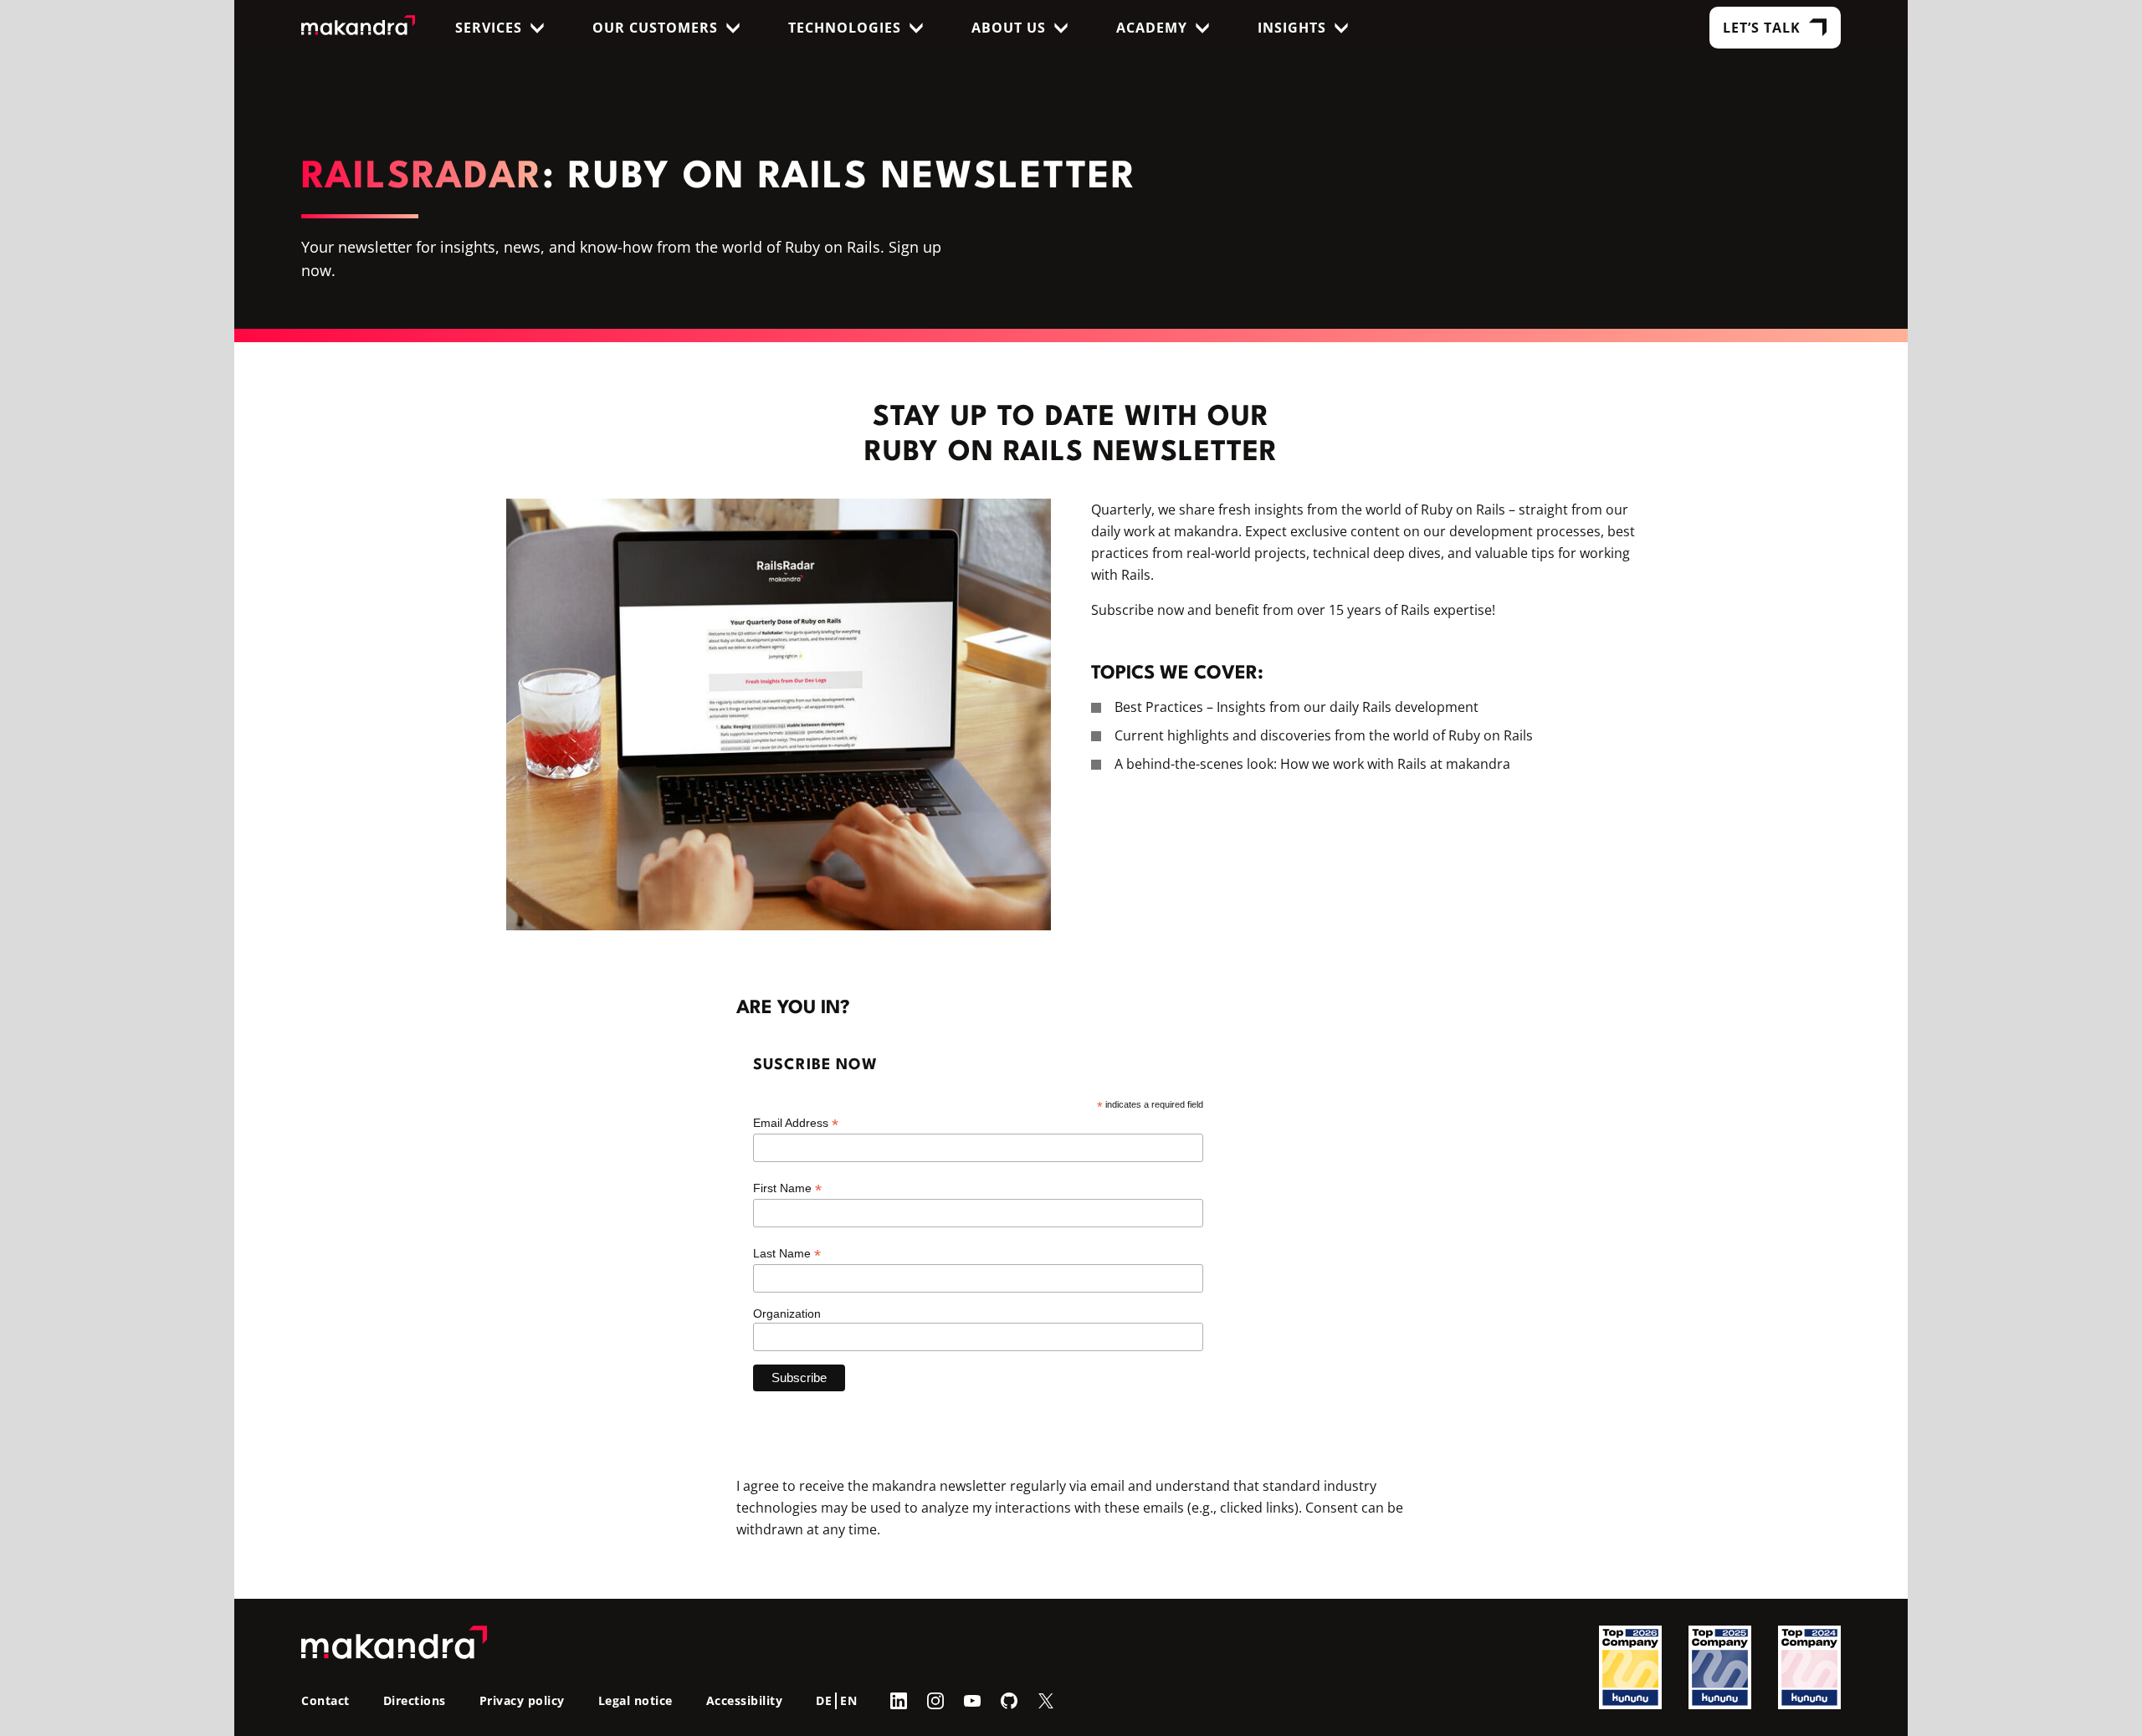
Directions (415, 1700)
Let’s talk (1762, 28)
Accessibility (745, 1700)
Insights (1292, 28)
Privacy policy (522, 1700)
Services (489, 28)
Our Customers (655, 28)
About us (1009, 28)
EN (848, 1700)
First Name (787, 1188)
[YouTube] (972, 1700)
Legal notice (635, 1700)
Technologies (845, 28)
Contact (325, 1700)
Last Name (787, 1254)
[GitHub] (1009, 1700)
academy (1152, 28)
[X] (1046, 1700)
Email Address (796, 1123)
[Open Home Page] (359, 28)
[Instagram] (935, 1700)
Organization (787, 1314)
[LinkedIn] (899, 1700)
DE (824, 1700)
